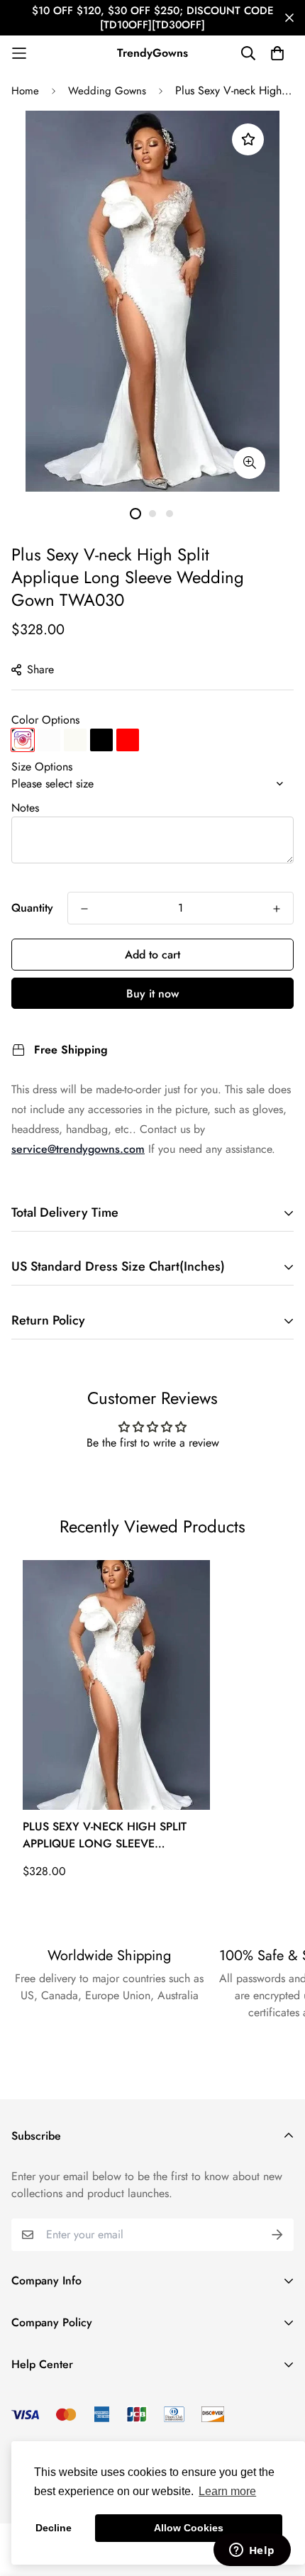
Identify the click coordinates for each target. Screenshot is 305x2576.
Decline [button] (54, 2528)
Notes (25, 808)
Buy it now (152, 994)
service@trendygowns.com (78, 1149)
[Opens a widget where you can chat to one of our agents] (252, 2551)
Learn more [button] (227, 2491)
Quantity (32, 908)
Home (25, 91)
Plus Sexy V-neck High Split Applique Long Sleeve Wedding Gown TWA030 (105, 1835)
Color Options (45, 720)
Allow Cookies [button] (189, 2528)
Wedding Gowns (107, 91)
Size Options (42, 767)
